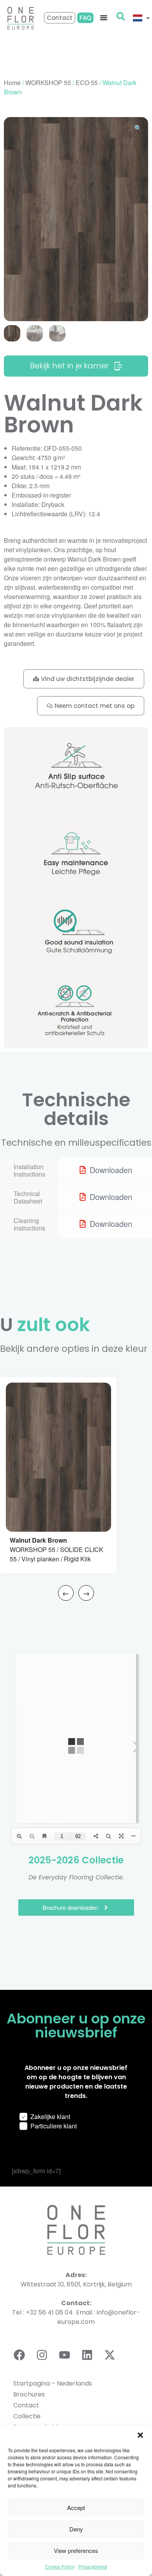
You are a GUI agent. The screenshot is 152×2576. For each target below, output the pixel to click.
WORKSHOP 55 (48, 83)
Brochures (29, 2394)
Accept (76, 2508)
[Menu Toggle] (104, 18)
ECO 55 (87, 83)
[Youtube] (64, 2355)
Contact (26, 2405)
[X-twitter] (110, 2355)
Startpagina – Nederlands (53, 2383)
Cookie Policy (60, 2566)
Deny (76, 2529)
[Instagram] (42, 2355)
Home (12, 83)
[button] (140, 2435)
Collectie (27, 2416)
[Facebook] (19, 2355)
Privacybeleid (93, 2566)
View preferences (76, 2550)
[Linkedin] (87, 2355)
